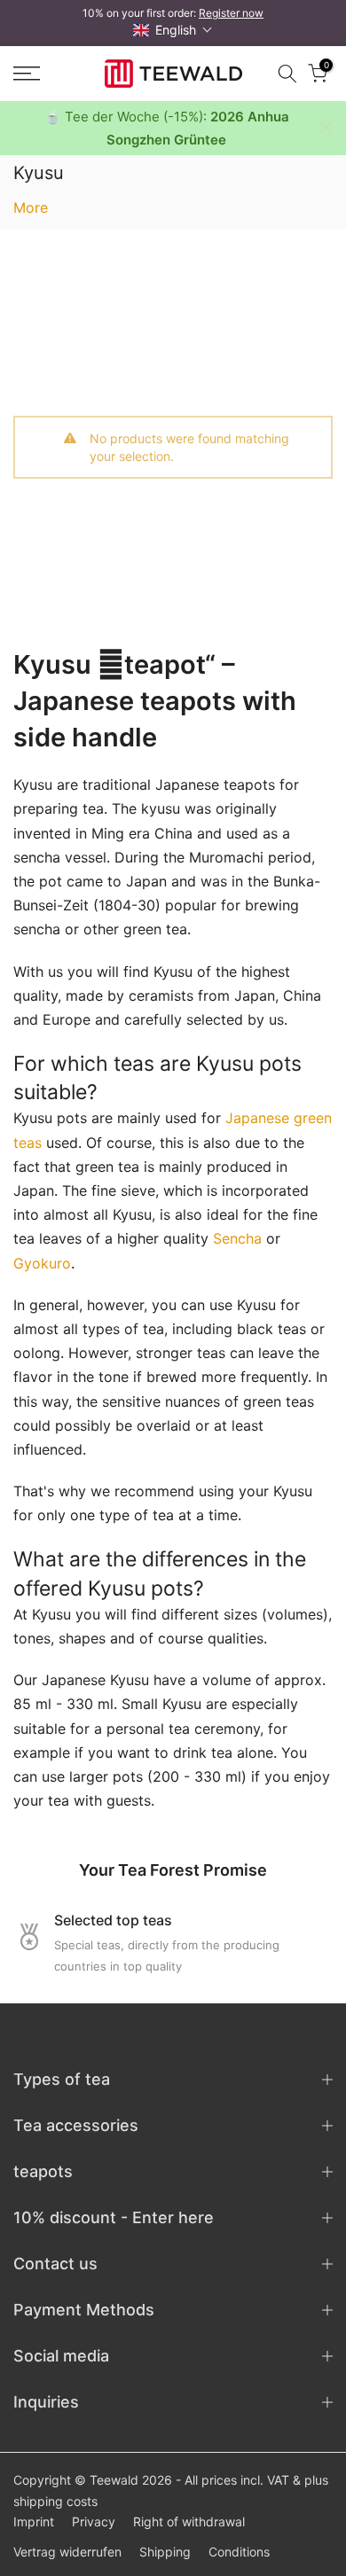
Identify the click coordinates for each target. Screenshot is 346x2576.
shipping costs (55, 2501)
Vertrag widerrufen (67, 2552)
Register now (231, 13)
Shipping (165, 2552)
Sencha (237, 1238)
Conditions (239, 2552)
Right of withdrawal (189, 2521)
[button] (173, 30)
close (326, 127)
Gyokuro (42, 1263)
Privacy (94, 2521)
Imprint (34, 2521)
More (31, 207)
